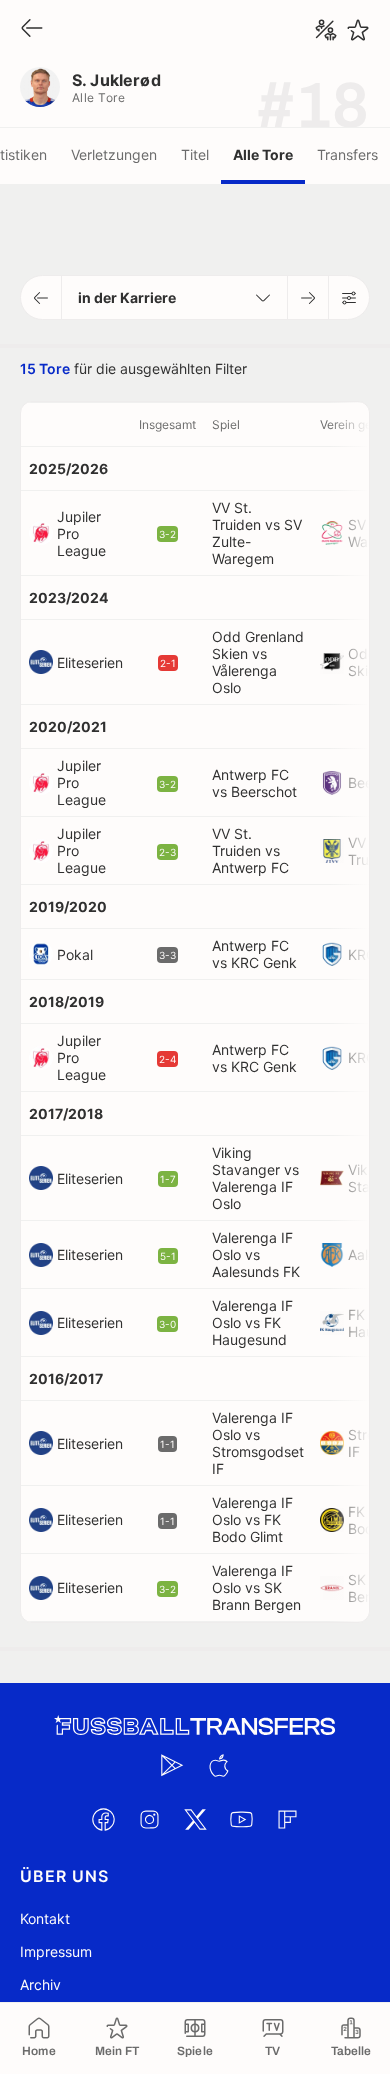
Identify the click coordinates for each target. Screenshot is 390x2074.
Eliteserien (90, 662)
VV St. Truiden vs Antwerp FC (250, 850)
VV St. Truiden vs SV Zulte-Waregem (257, 533)
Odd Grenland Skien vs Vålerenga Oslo (258, 662)
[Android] (172, 1765)
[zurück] (32, 29)
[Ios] (218, 1765)
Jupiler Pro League (81, 533)
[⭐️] (358, 30)
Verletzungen (114, 154)
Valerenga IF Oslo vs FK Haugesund (252, 1322)
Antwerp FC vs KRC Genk (254, 954)
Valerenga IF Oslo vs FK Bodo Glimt (252, 1519)
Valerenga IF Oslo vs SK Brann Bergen (256, 1587)
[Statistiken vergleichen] (326, 30)
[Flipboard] (287, 1819)
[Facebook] (103, 1819)
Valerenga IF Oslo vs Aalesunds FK (256, 1254)
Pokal (75, 954)
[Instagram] (149, 1819)
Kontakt (45, 1918)
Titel (195, 154)
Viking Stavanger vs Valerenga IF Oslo (255, 1178)
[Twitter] (195, 1819)
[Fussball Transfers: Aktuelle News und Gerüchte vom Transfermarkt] (195, 1726)
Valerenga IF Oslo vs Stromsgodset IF (258, 1443)
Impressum (56, 1951)
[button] (41, 297)
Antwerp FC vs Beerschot (254, 783)
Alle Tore (263, 154)
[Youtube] (241, 1819)
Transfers (347, 154)
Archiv (40, 1984)
